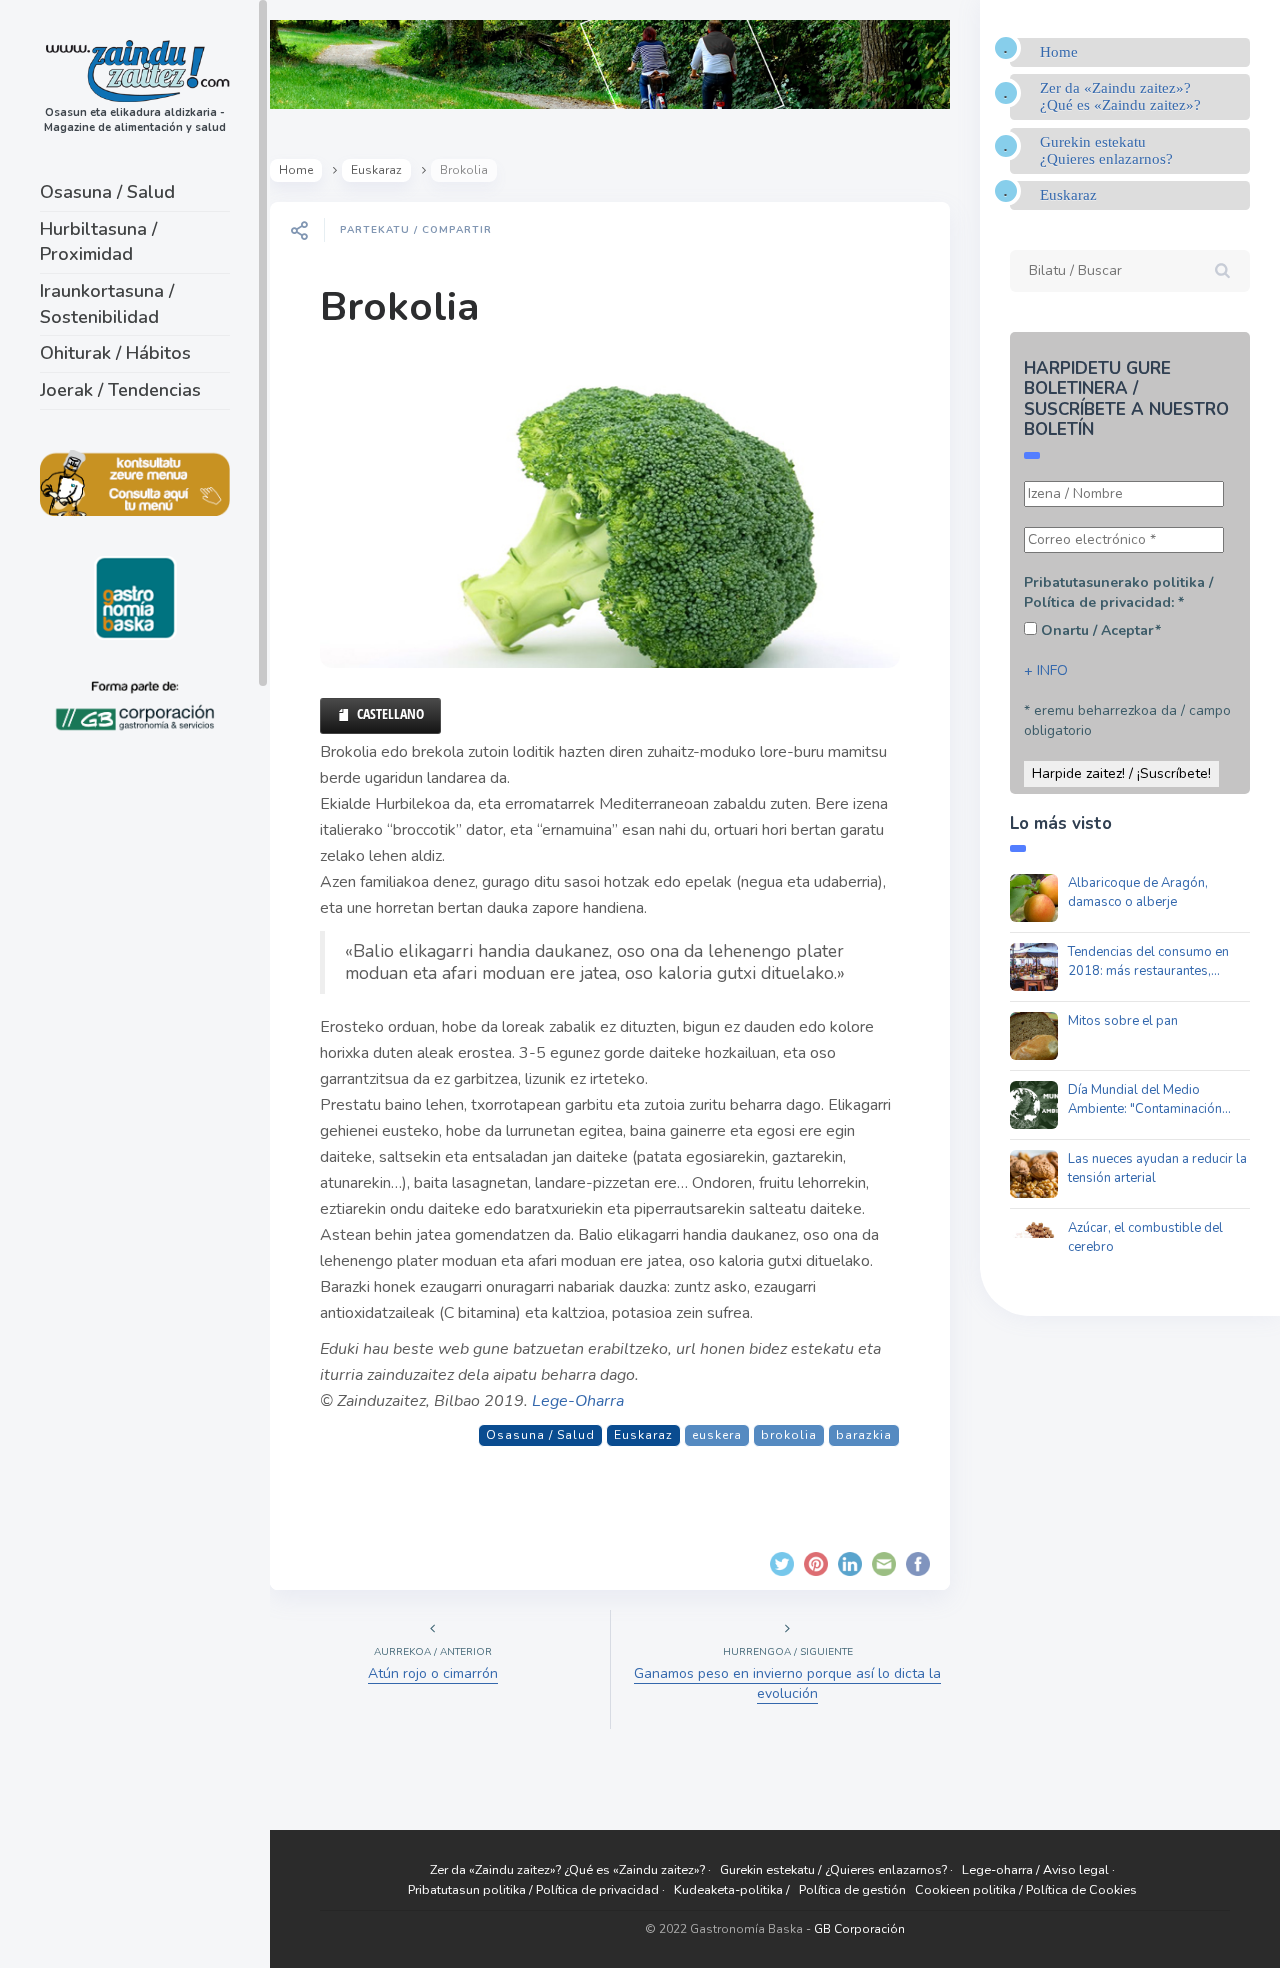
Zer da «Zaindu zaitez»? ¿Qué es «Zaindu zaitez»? (1120, 96)
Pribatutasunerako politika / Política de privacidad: (1118, 592)
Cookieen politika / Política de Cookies (1026, 1889)
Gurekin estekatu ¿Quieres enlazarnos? (1106, 150)
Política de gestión (852, 1889)
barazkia (864, 1435)
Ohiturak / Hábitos (115, 353)
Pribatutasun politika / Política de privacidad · (536, 1889)
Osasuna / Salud (107, 192)
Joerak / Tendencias (120, 390)
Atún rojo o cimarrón (433, 1673)
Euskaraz (376, 170)
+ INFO (1046, 670)
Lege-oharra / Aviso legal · (1038, 1869)
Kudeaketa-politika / (732, 1889)
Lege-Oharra (578, 1401)
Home (296, 170)
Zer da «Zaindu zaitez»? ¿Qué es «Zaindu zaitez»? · (570, 1869)
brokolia (789, 1435)
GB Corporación (859, 1929)
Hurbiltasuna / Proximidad (98, 242)
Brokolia (399, 307)
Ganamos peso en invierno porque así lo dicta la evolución (787, 1683)
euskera (717, 1435)
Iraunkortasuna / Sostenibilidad (107, 304)
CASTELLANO (390, 713)
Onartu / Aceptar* (1099, 630)
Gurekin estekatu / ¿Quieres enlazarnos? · (836, 1869)
